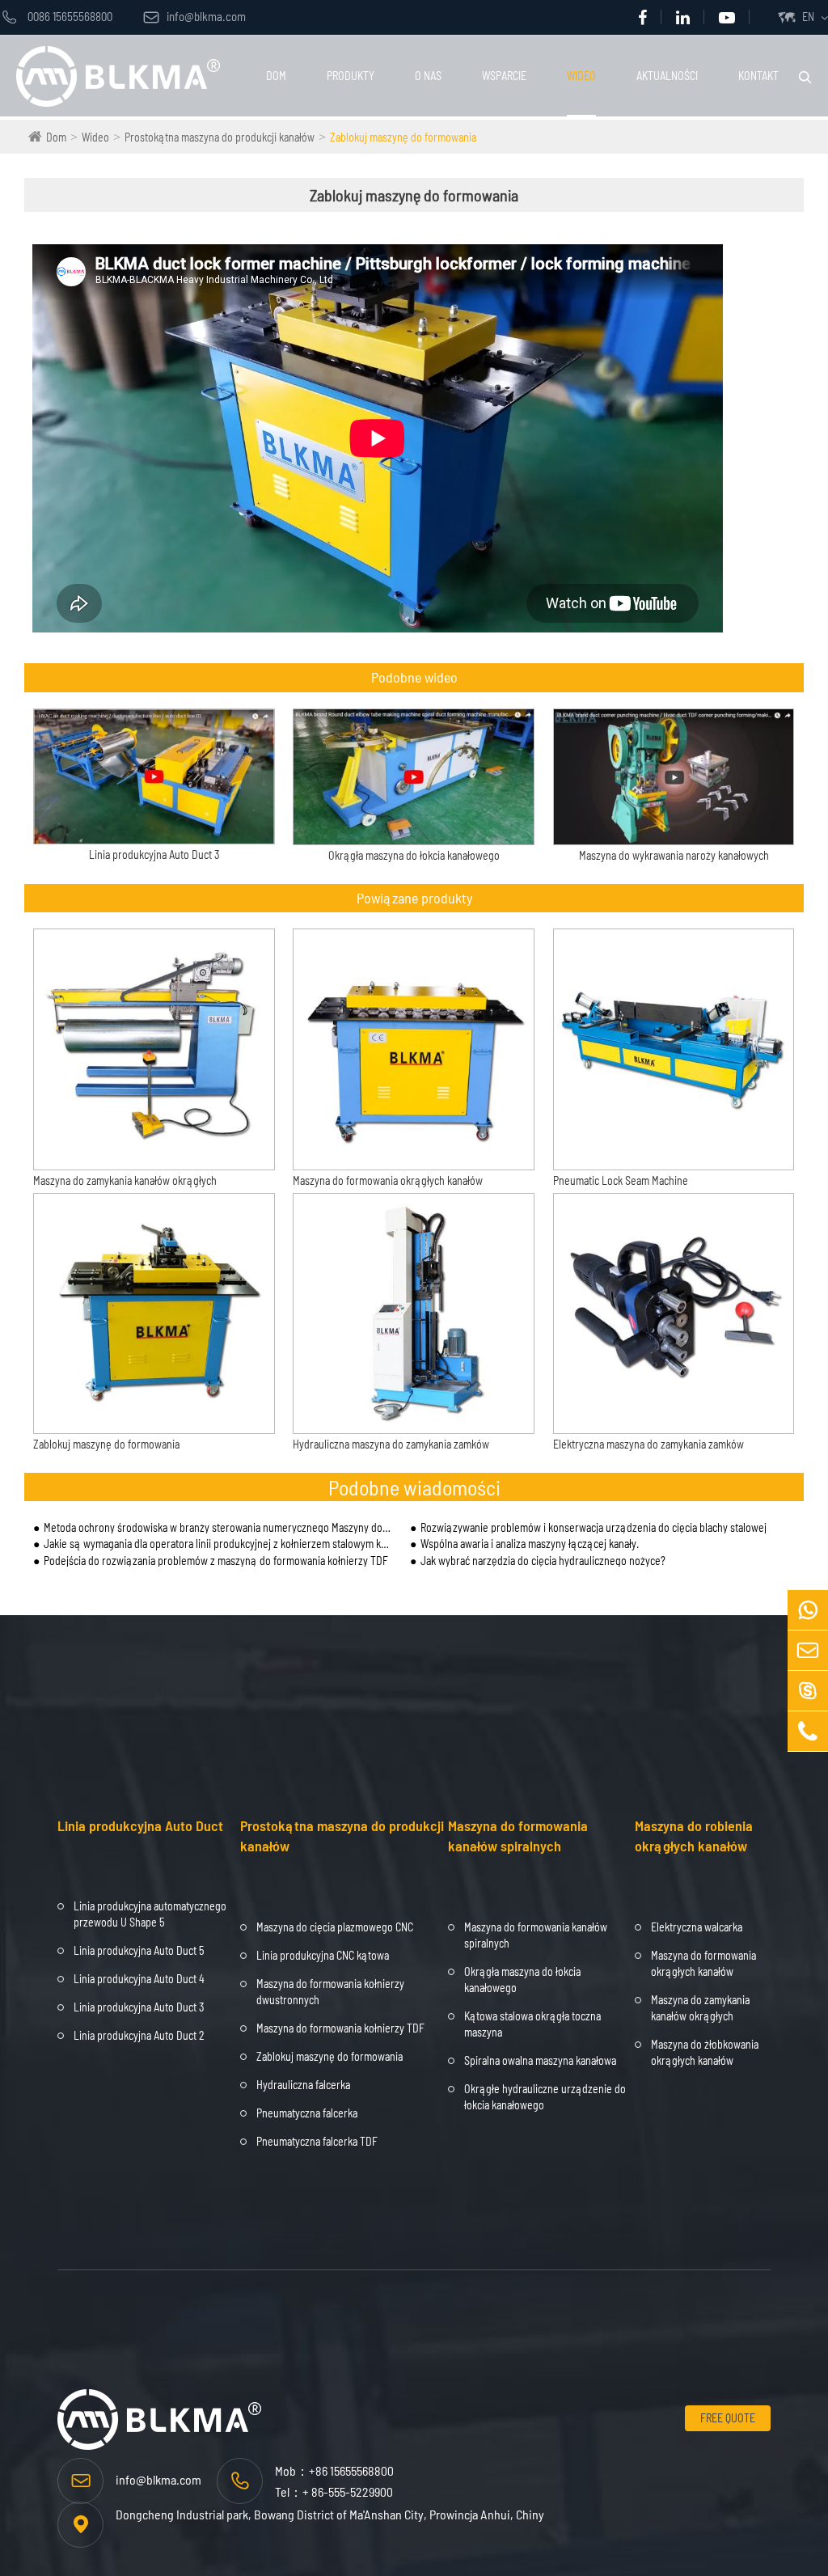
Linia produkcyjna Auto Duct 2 (139, 2035)
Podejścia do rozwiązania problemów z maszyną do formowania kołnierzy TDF (216, 1561)
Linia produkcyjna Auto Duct (140, 1825)
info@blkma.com (194, 16)
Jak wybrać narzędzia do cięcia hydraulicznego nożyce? (543, 1561)
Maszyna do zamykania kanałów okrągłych (125, 1180)
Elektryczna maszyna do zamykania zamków (648, 1444)
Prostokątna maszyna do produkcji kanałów (220, 137)
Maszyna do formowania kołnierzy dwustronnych (330, 1992)
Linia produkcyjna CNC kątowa (323, 1955)
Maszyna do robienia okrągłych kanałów (694, 1836)
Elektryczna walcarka (697, 1927)
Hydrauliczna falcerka (303, 2085)
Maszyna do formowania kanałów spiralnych (518, 1836)
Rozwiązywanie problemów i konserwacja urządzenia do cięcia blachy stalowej (594, 1527)
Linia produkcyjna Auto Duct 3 (154, 855)
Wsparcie (504, 76)
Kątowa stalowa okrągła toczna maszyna (532, 2024)
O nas (428, 76)
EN (808, 17)
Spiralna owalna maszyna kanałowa (540, 2060)
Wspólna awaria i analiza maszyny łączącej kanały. (530, 1544)
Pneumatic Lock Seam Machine (621, 1180)
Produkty (351, 76)
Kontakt (758, 76)
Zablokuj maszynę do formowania (403, 137)
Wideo (581, 76)
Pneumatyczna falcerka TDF (317, 2141)
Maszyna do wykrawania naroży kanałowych (674, 856)
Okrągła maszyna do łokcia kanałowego (414, 856)
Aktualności (667, 76)
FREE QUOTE (728, 2418)
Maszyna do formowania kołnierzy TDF (340, 2028)
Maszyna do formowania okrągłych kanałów (388, 1180)
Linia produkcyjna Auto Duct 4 (139, 1979)
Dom (276, 76)
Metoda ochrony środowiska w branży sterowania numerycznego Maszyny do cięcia (218, 1527)
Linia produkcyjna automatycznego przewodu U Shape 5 (150, 1914)
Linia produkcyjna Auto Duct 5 (139, 1950)
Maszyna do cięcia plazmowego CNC (335, 1927)
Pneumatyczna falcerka (307, 2113)
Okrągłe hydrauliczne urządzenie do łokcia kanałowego (545, 2097)
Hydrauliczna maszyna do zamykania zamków (391, 1444)
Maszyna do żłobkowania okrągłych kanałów (705, 2052)
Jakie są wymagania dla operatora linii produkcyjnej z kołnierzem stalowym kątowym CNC (218, 1544)
